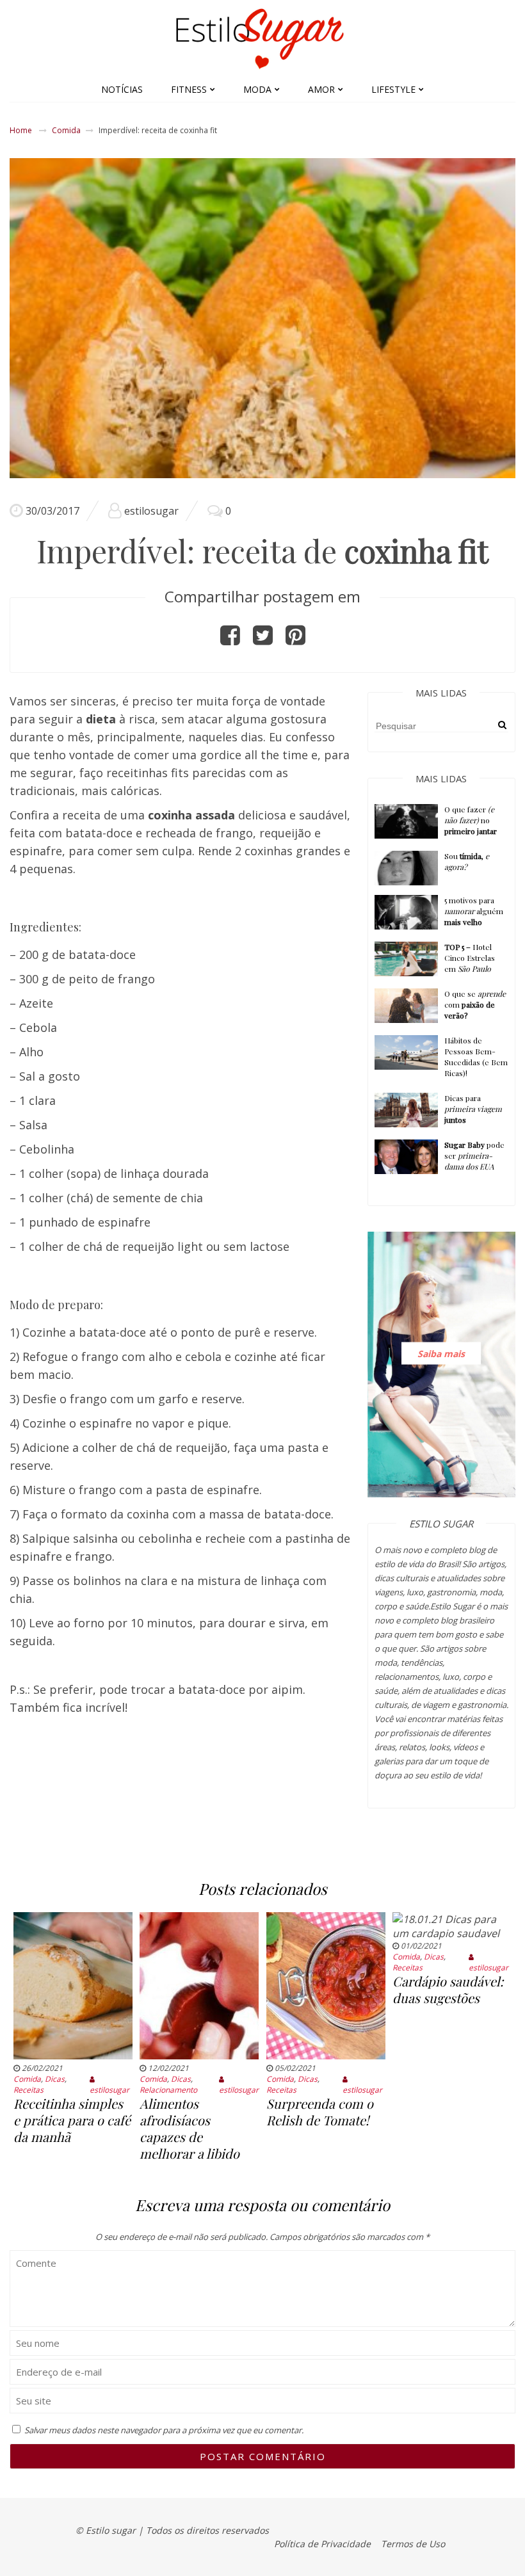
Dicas (55, 2079)
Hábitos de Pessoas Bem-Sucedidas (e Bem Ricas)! (476, 1057)
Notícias (122, 89)
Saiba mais (441, 1353)
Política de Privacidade (322, 2544)
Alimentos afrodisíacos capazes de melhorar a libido (190, 2128)
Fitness (189, 89)
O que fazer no (471, 820)
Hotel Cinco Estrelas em (470, 958)
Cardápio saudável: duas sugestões (448, 1989)
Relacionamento (168, 2090)
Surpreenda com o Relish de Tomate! (320, 2112)
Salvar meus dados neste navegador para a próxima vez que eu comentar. (164, 2430)
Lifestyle (393, 89)
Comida (66, 130)
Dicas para (473, 1109)
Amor (321, 89)
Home (21, 130)
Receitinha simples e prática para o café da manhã (72, 2120)
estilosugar (151, 511)
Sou (467, 861)
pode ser (474, 1155)
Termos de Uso (413, 2544)
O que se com (475, 1004)
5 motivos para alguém (474, 911)
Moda (257, 89)
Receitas (28, 2090)
